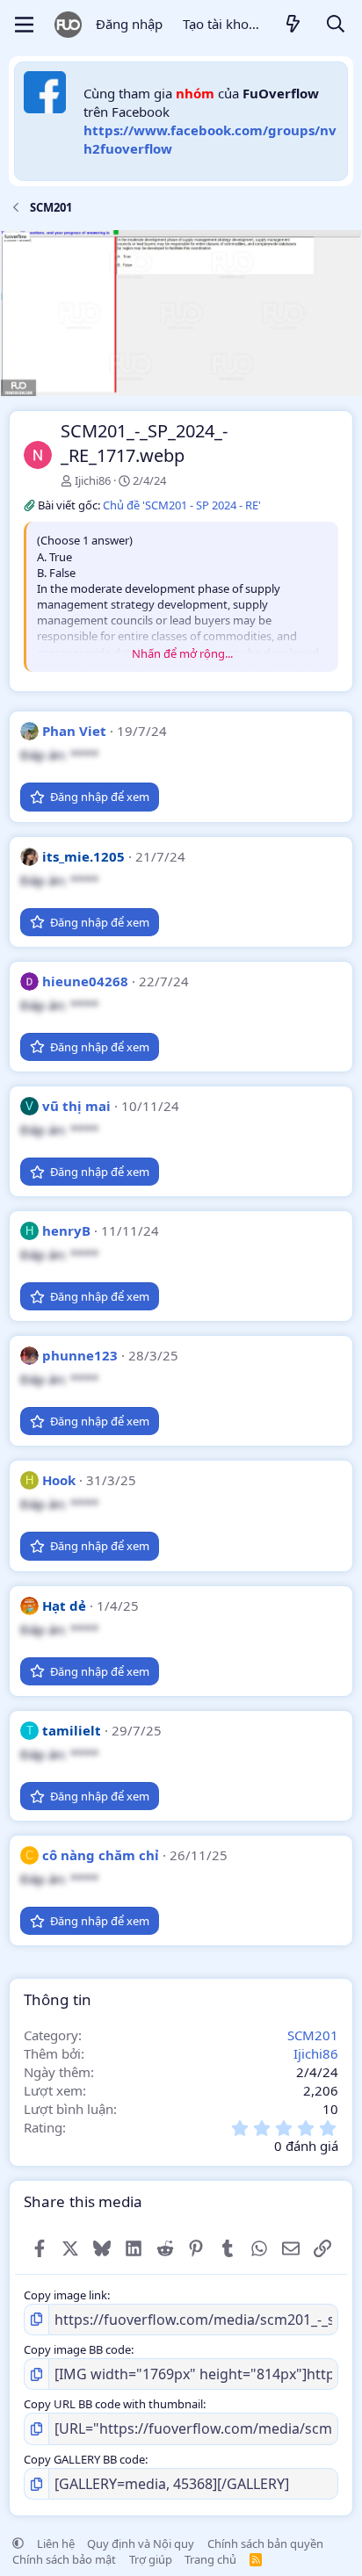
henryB (66, 1230)
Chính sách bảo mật (64, 2559)
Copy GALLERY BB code (84, 2459)
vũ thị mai (76, 1106)
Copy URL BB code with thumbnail (113, 2404)
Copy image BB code (77, 2349)
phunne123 (80, 1355)
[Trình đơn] (24, 25)
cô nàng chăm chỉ (101, 1855)
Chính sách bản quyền (265, 2544)
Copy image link (65, 2295)
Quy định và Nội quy (141, 2544)
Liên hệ (56, 2544)
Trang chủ (210, 2559)
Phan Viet (74, 731)
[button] (18, 2544)
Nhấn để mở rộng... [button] (182, 653)
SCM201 (313, 2035)
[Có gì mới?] (293, 25)
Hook (59, 1480)
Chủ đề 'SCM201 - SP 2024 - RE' (182, 505)
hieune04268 (85, 981)
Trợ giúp (151, 2559)
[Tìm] (336, 25)
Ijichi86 (93, 480)
